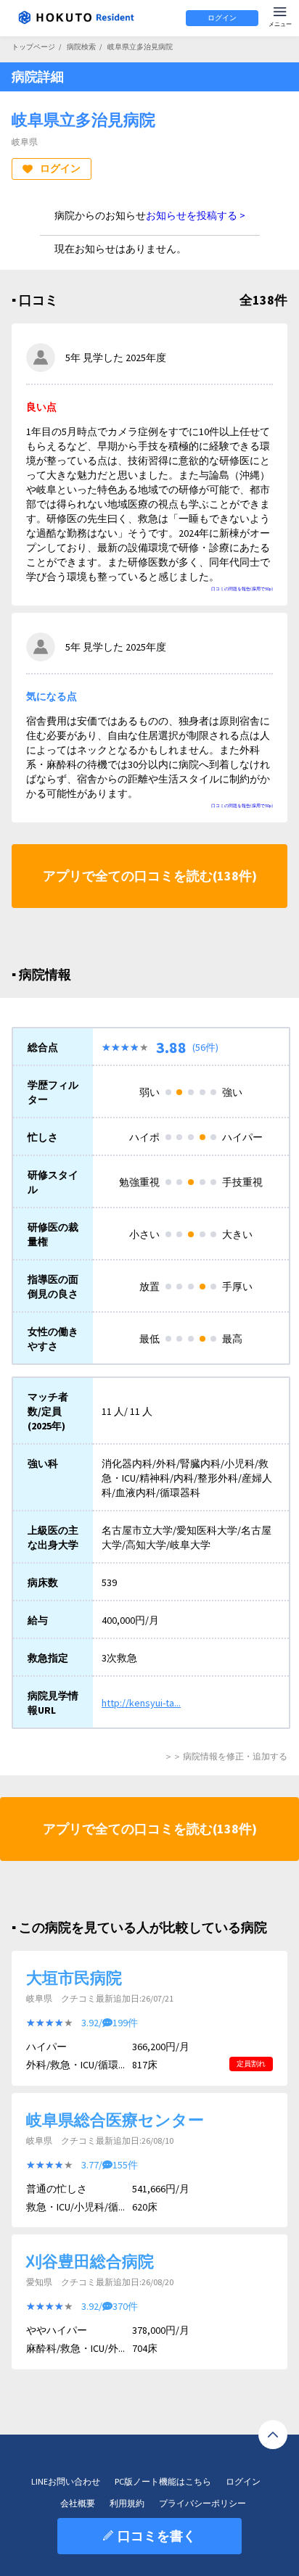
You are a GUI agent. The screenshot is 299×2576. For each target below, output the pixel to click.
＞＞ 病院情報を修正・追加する (226, 1756)
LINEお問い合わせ (66, 2481)
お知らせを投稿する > (196, 215)
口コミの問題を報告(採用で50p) (242, 589)
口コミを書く (157, 2536)
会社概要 (78, 2503)
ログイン (222, 18)
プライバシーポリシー (202, 2503)
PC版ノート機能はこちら (163, 2481)
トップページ (33, 47)
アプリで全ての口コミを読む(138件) (150, 876)
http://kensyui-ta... (141, 1703)
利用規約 (127, 2503)
